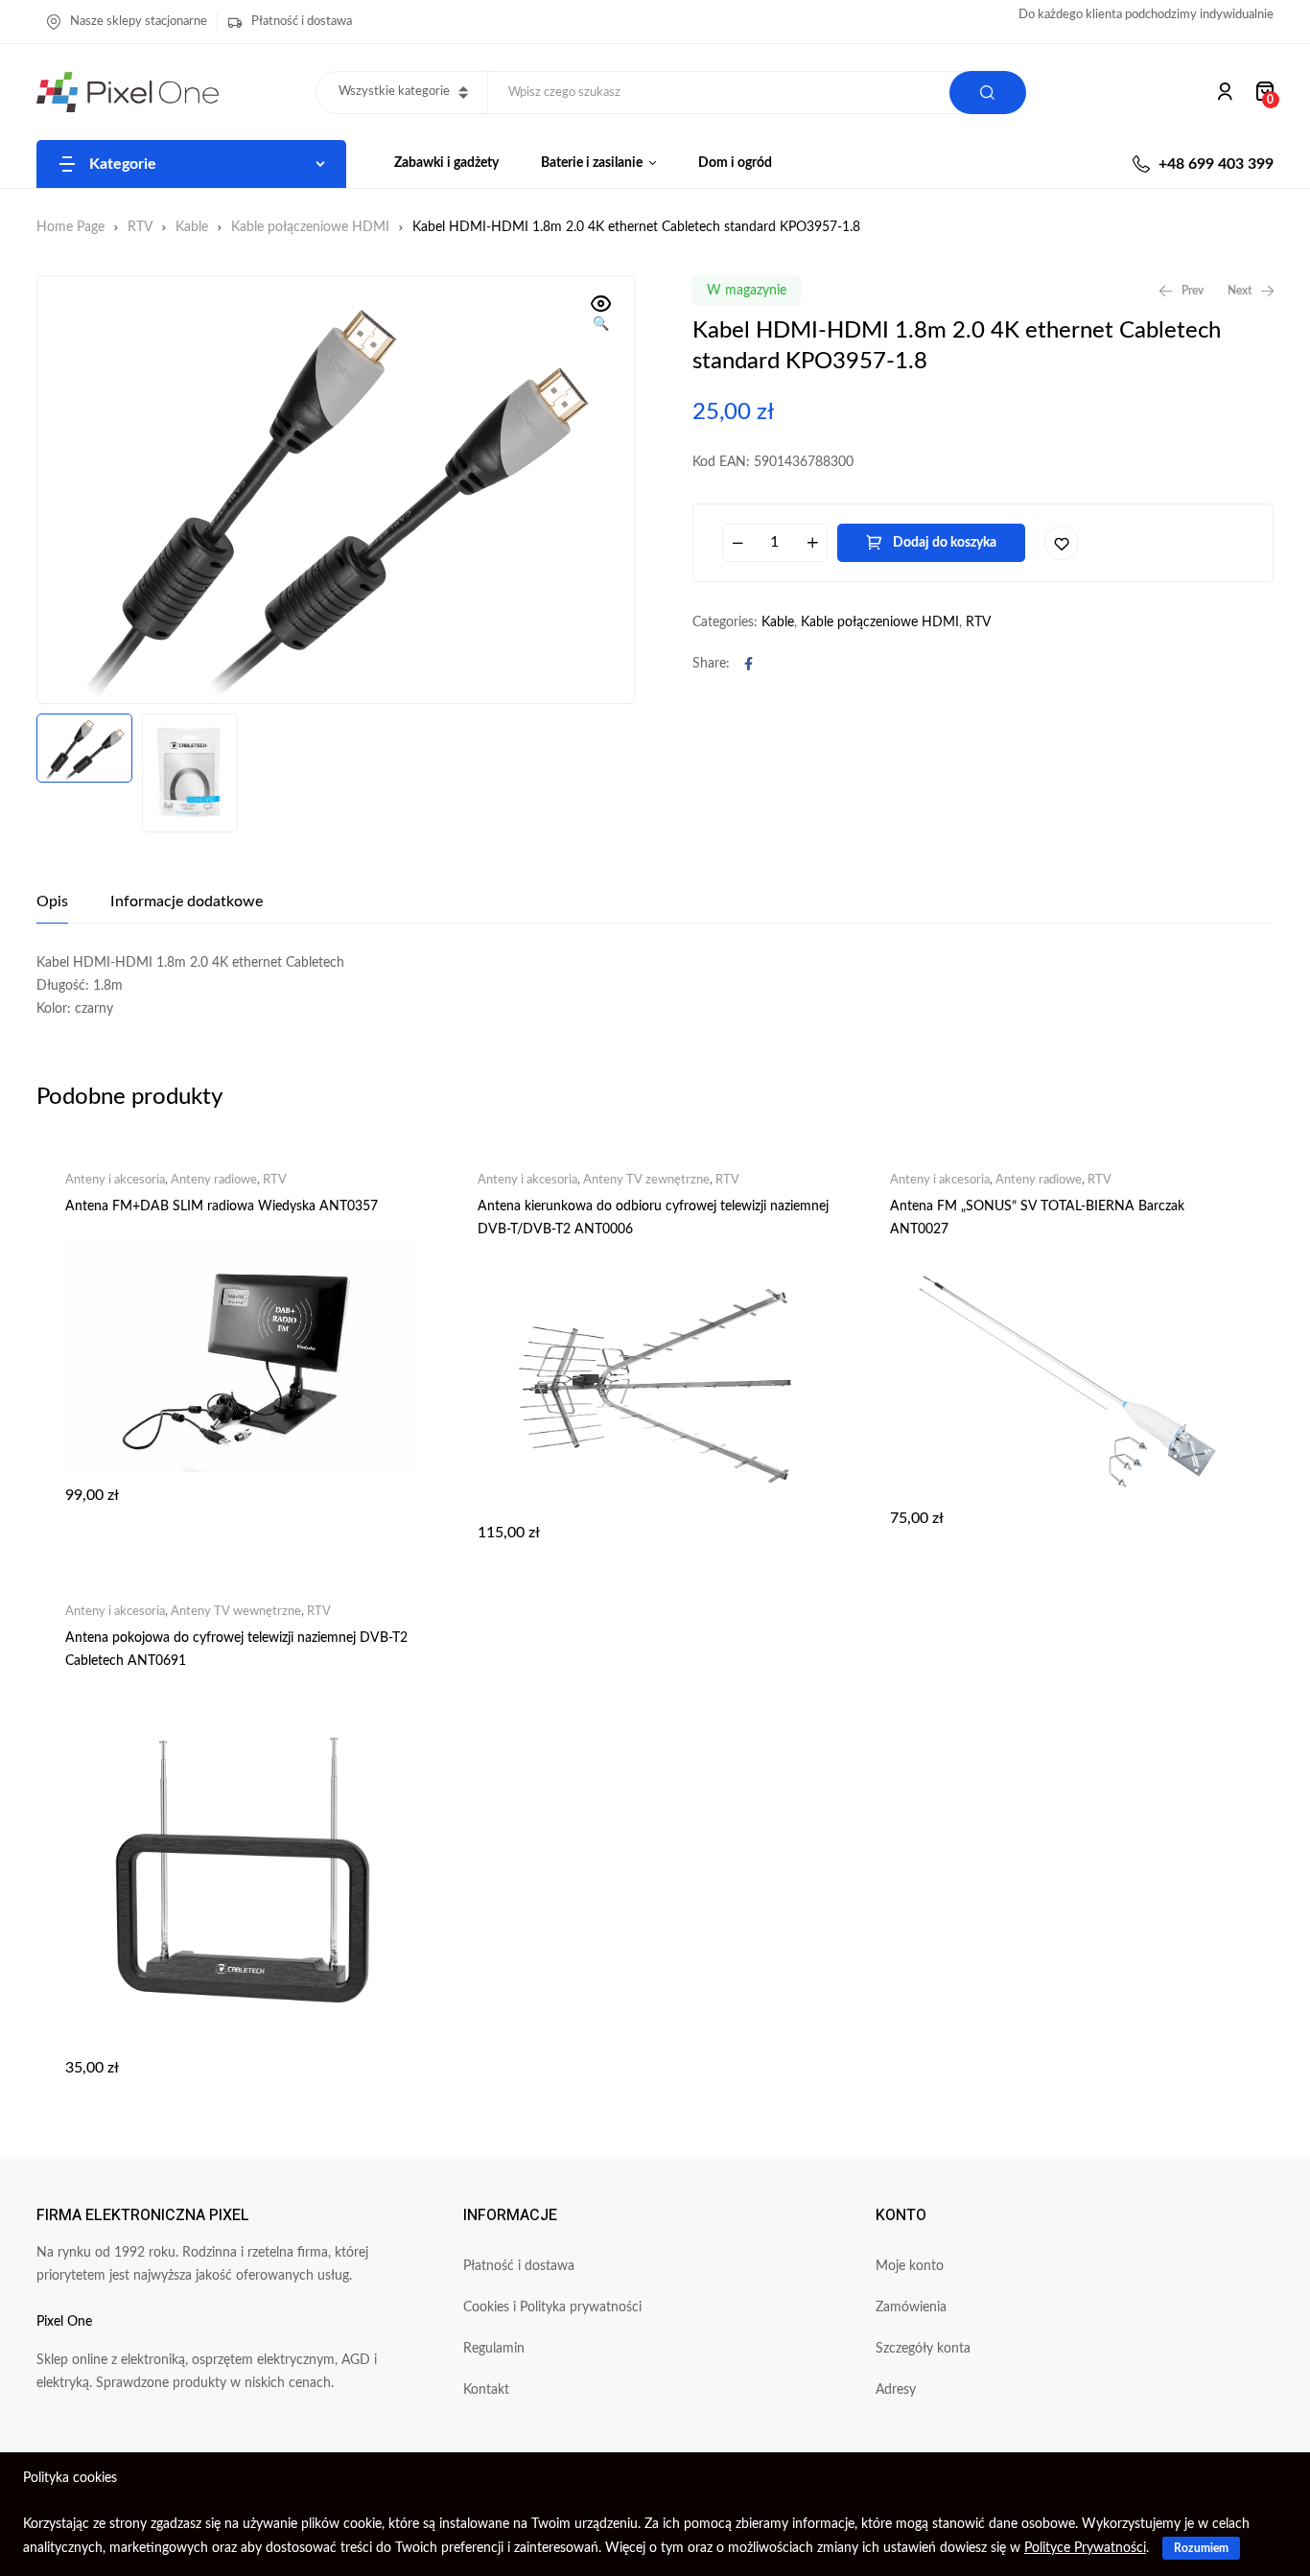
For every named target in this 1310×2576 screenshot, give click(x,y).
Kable (192, 227)
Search (988, 93)
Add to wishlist (1062, 543)
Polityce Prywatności (1085, 2548)
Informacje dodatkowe (187, 902)
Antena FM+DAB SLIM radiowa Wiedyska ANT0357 (222, 1206)
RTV (140, 227)
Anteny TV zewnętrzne (646, 1180)
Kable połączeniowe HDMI (310, 227)
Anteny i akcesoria (115, 1180)
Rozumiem (1201, 2548)
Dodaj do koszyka (945, 543)
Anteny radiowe (214, 1180)
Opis (52, 902)
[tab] (52, 902)
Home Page (70, 227)
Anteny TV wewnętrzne (236, 1612)
